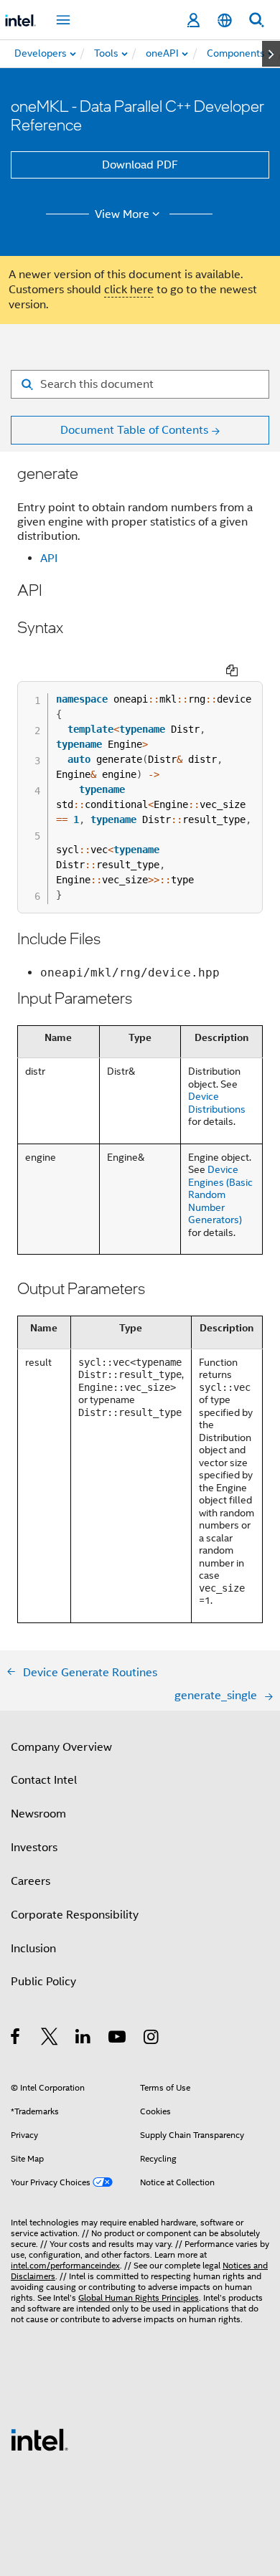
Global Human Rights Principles (139, 2297)
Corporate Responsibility (75, 1915)
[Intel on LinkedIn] (84, 2039)
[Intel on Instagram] (152, 2039)
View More (122, 214)
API (49, 559)
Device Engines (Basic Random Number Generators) (220, 1194)
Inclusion (33, 1949)
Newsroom (38, 1814)
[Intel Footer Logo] (39, 2439)
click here (129, 290)
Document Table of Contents (134, 430)
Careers (31, 1881)
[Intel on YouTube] (118, 2039)
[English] (225, 20)
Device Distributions (217, 1103)
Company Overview (61, 1747)
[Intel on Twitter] (50, 2039)
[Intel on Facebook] (16, 2039)
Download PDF (140, 165)
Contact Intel (44, 1780)
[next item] (271, 54)
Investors (34, 1848)
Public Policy (43, 1982)
